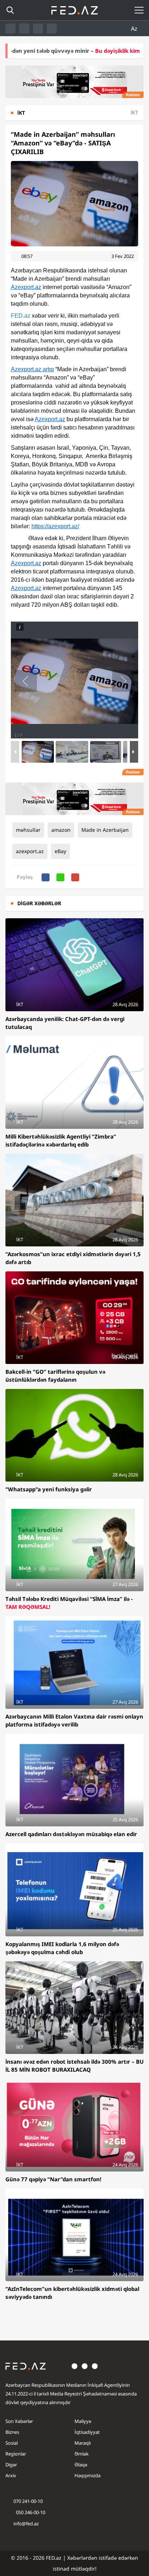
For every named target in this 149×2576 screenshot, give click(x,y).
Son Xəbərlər (19, 2421)
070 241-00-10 (28, 2501)
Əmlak (82, 2454)
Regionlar (16, 2454)
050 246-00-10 (30, 2512)
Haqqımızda (88, 2475)
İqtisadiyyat (87, 2432)
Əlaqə (81, 2465)
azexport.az (30, 851)
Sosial (12, 2443)
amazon (61, 830)
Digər (11, 2465)
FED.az (21, 316)
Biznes (12, 2432)
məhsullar (28, 830)
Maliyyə (83, 2421)
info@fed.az (26, 2524)
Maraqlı (83, 2443)
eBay (60, 851)
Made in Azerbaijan (105, 830)
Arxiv (11, 2475)
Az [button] (135, 29)
